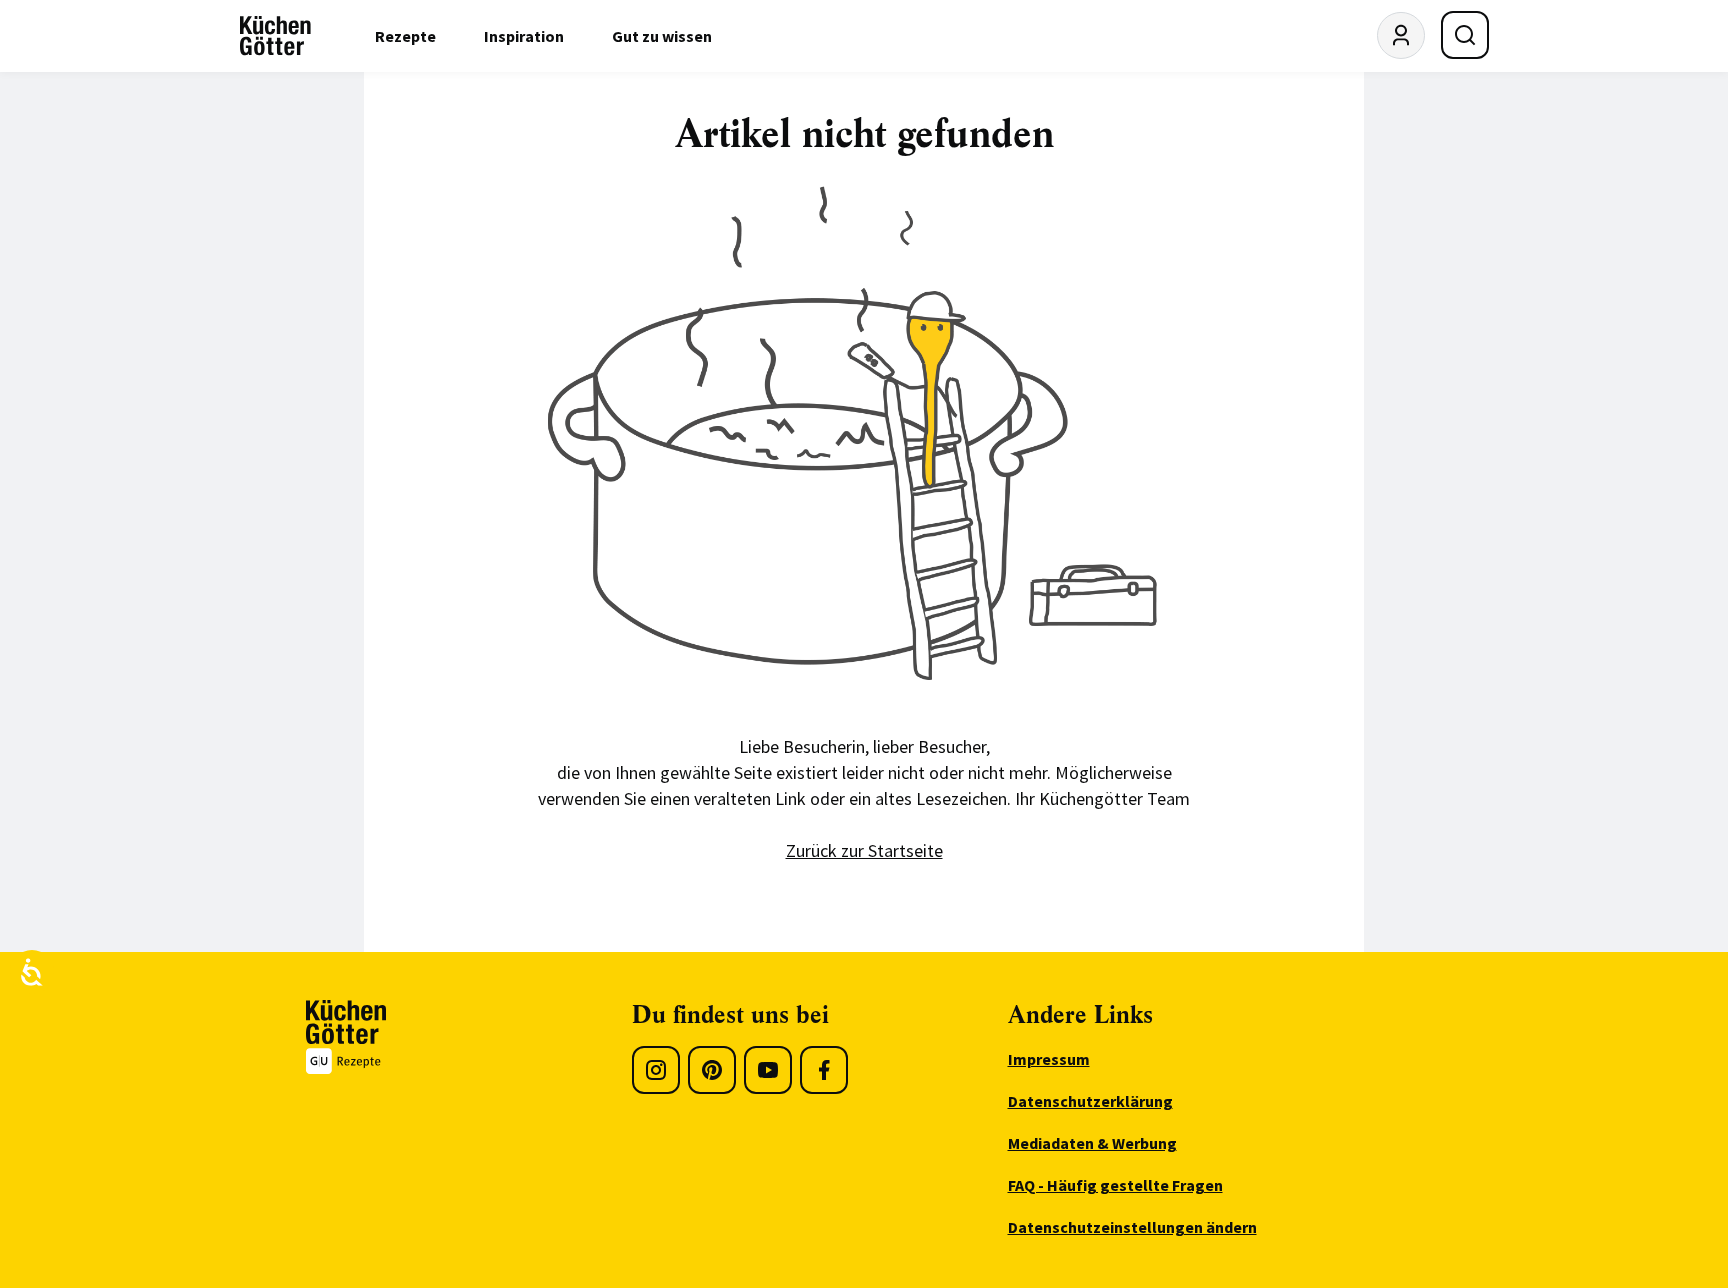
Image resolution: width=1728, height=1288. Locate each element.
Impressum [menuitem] (1049, 1059)
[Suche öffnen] (1465, 35)
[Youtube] (768, 1070)
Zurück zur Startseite (864, 850)
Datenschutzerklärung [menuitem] (1090, 1101)
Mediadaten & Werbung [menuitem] (1092, 1143)
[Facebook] (824, 1070)
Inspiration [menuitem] (524, 36)
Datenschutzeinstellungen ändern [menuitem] (1132, 1227)
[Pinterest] (712, 1070)
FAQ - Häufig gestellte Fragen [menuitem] (1115, 1185)
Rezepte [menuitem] (405, 36)
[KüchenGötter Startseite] (275, 36)
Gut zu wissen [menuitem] (662, 36)
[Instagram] (656, 1070)
